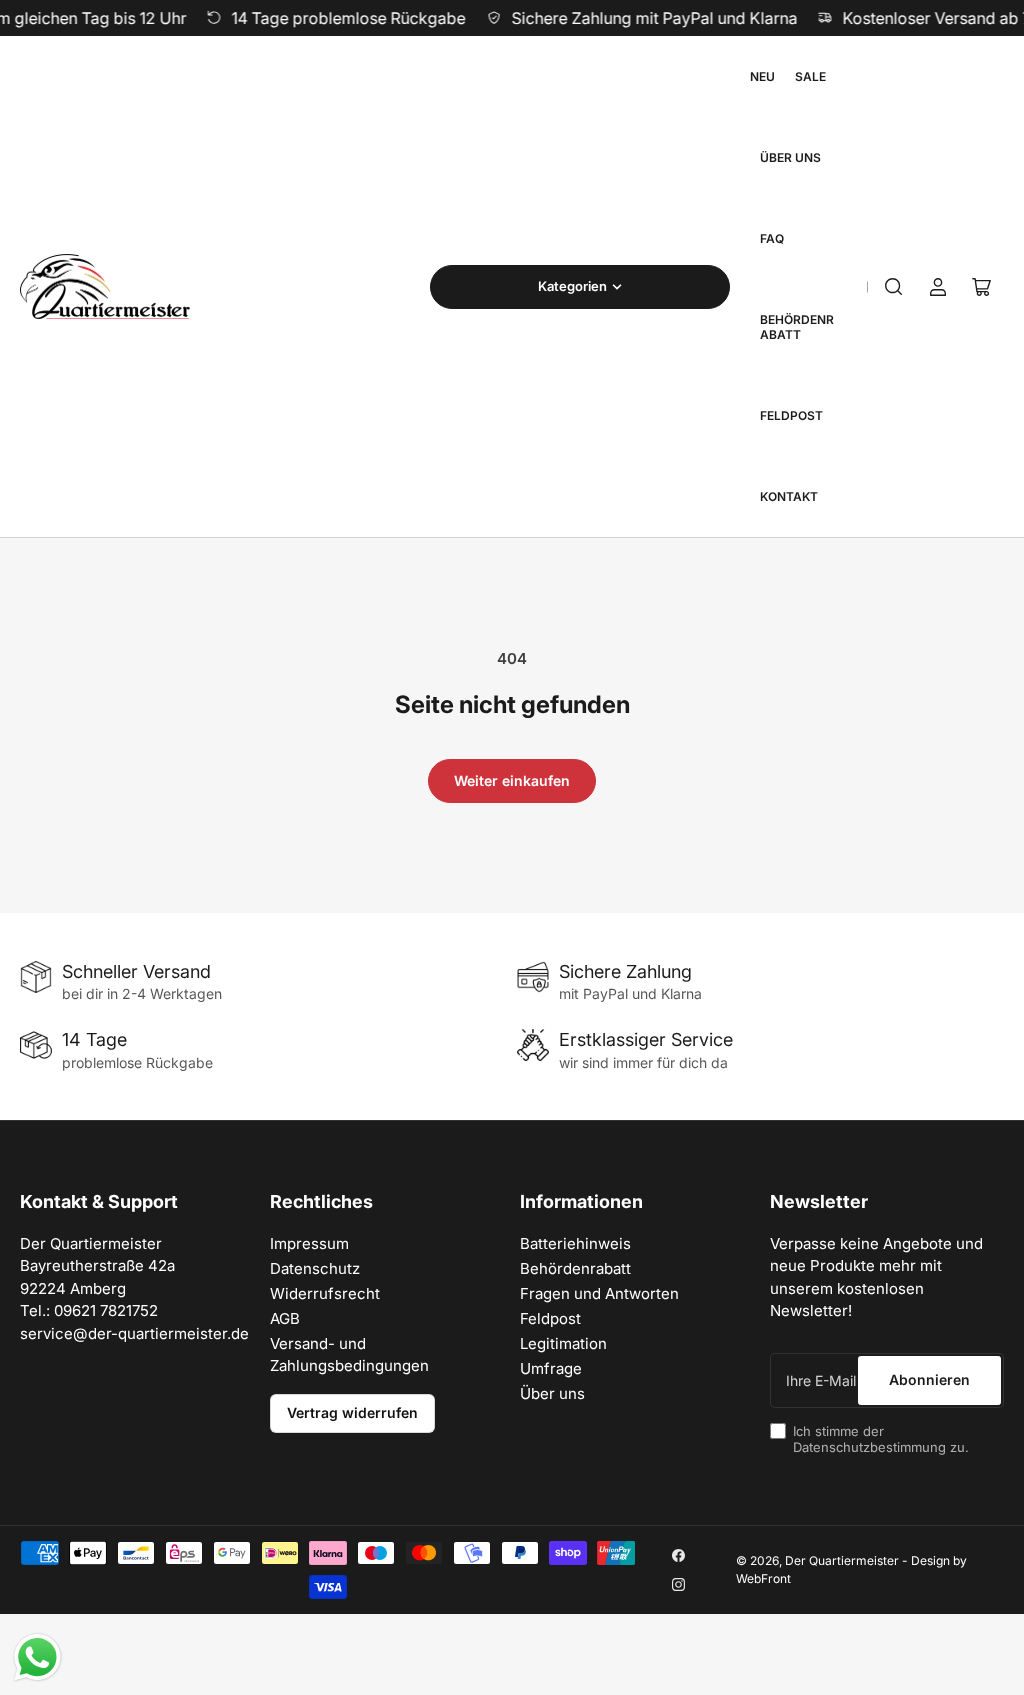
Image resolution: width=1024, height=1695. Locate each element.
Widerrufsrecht (325, 1293)
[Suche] (894, 287)
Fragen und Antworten (599, 1293)
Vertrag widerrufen (352, 1412)
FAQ (772, 238)
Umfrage (551, 1368)
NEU (762, 76)
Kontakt (789, 496)
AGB (285, 1318)
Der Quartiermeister (842, 1560)
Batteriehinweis (575, 1243)
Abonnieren (929, 1379)
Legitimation (563, 1343)
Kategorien (572, 286)
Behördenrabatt (797, 327)
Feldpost (791, 415)
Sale (810, 76)
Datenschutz (315, 1268)
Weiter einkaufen (512, 780)
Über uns (790, 157)
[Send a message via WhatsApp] (37, 1657)
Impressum (309, 1243)
